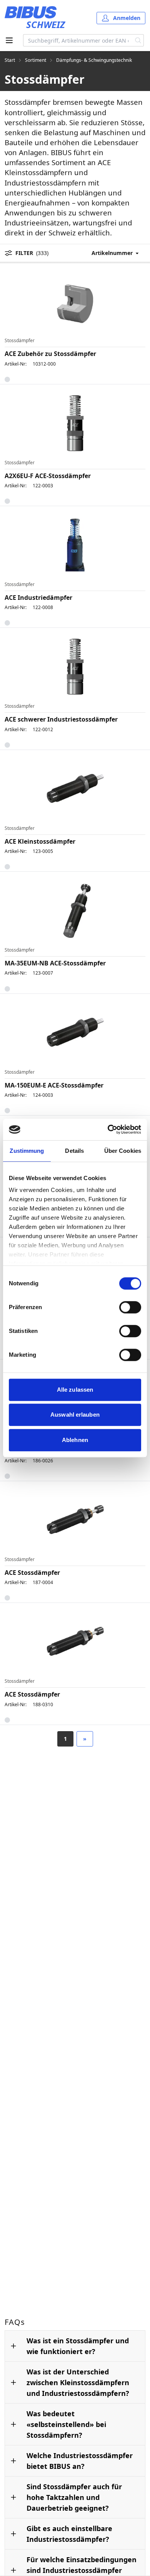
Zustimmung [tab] (27, 1151)
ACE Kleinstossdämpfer (40, 841)
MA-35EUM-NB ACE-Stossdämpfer (55, 963)
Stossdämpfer (20, 341)
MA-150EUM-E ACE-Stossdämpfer (54, 1085)
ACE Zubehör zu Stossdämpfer (50, 354)
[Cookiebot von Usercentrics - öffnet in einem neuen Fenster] (108, 1129)
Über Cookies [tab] (123, 1151)
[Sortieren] (118, 253)
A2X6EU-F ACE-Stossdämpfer (48, 476)
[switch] (130, 1307)
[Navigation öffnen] (9, 40)
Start (10, 60)
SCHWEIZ (46, 24)
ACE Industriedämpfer (38, 598)
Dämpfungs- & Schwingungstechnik (94, 60)
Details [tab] (74, 1151)
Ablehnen (75, 1440)
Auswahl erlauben (75, 1415)
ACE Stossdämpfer (32, 1573)
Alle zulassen (75, 1390)
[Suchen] (138, 40)
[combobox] (78, 40)
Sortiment (36, 60)
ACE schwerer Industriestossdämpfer (61, 719)
